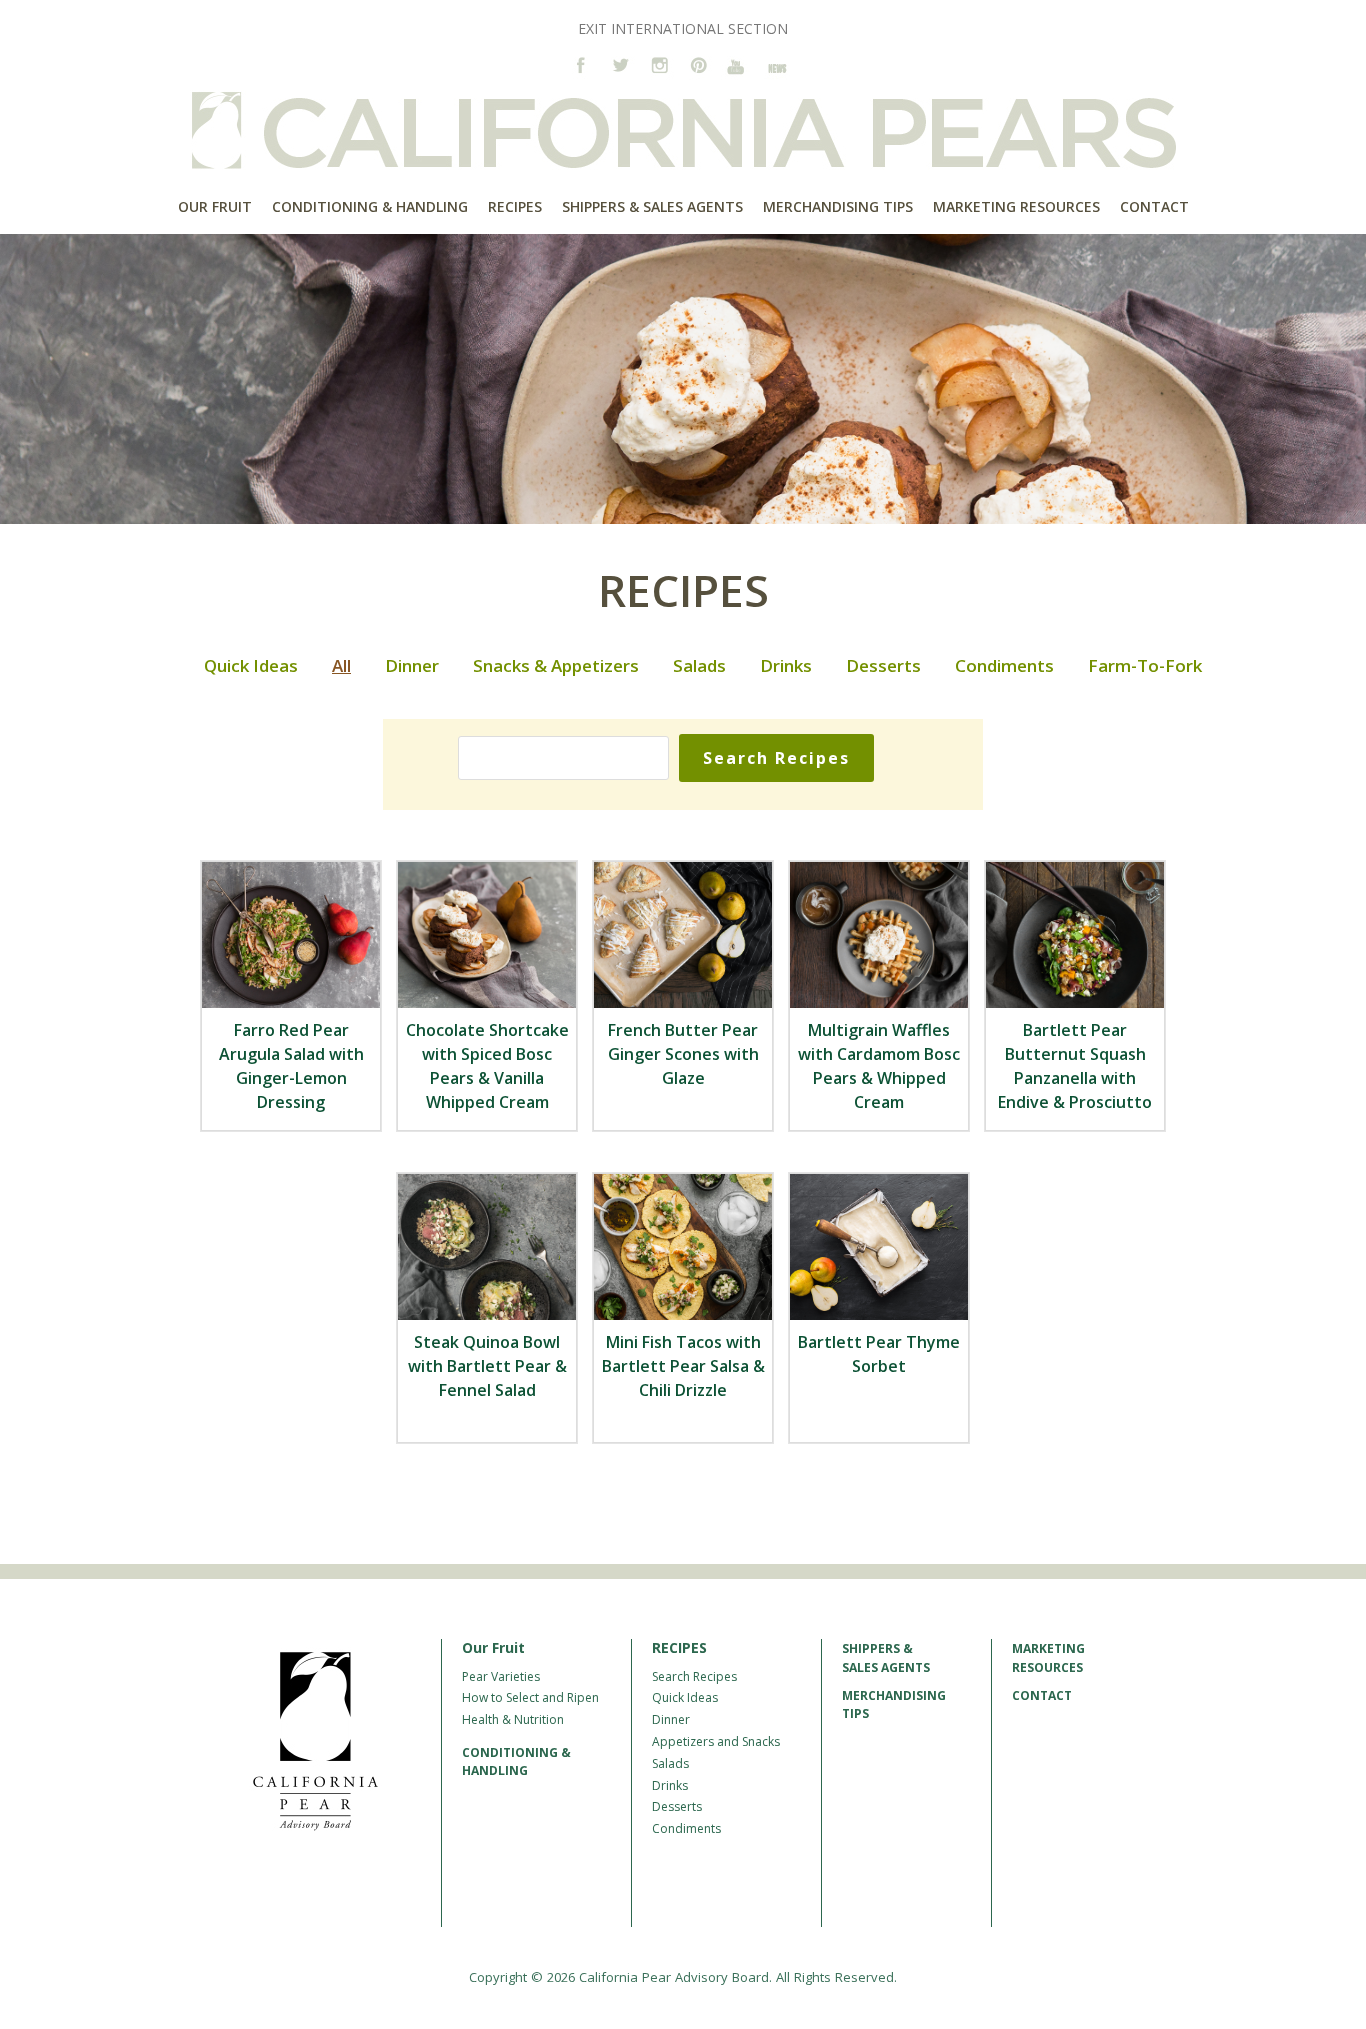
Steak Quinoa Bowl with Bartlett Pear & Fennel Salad (487, 1366)
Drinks (786, 665)
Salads (699, 665)
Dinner (412, 665)
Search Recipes (694, 1676)
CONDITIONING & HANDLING (516, 1761)
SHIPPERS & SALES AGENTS (886, 1657)
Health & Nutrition (513, 1719)
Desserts (883, 665)
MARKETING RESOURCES (1048, 1657)
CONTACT (1042, 1695)
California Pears (683, 130)
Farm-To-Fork (1145, 665)
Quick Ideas (251, 665)
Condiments (1004, 665)
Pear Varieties (501, 1676)
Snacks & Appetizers (556, 665)
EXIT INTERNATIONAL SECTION (683, 28)
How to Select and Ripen (530, 1697)
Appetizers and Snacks (716, 1741)
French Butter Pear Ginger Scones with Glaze (683, 1054)
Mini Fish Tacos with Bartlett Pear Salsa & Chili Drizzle (683, 1366)
